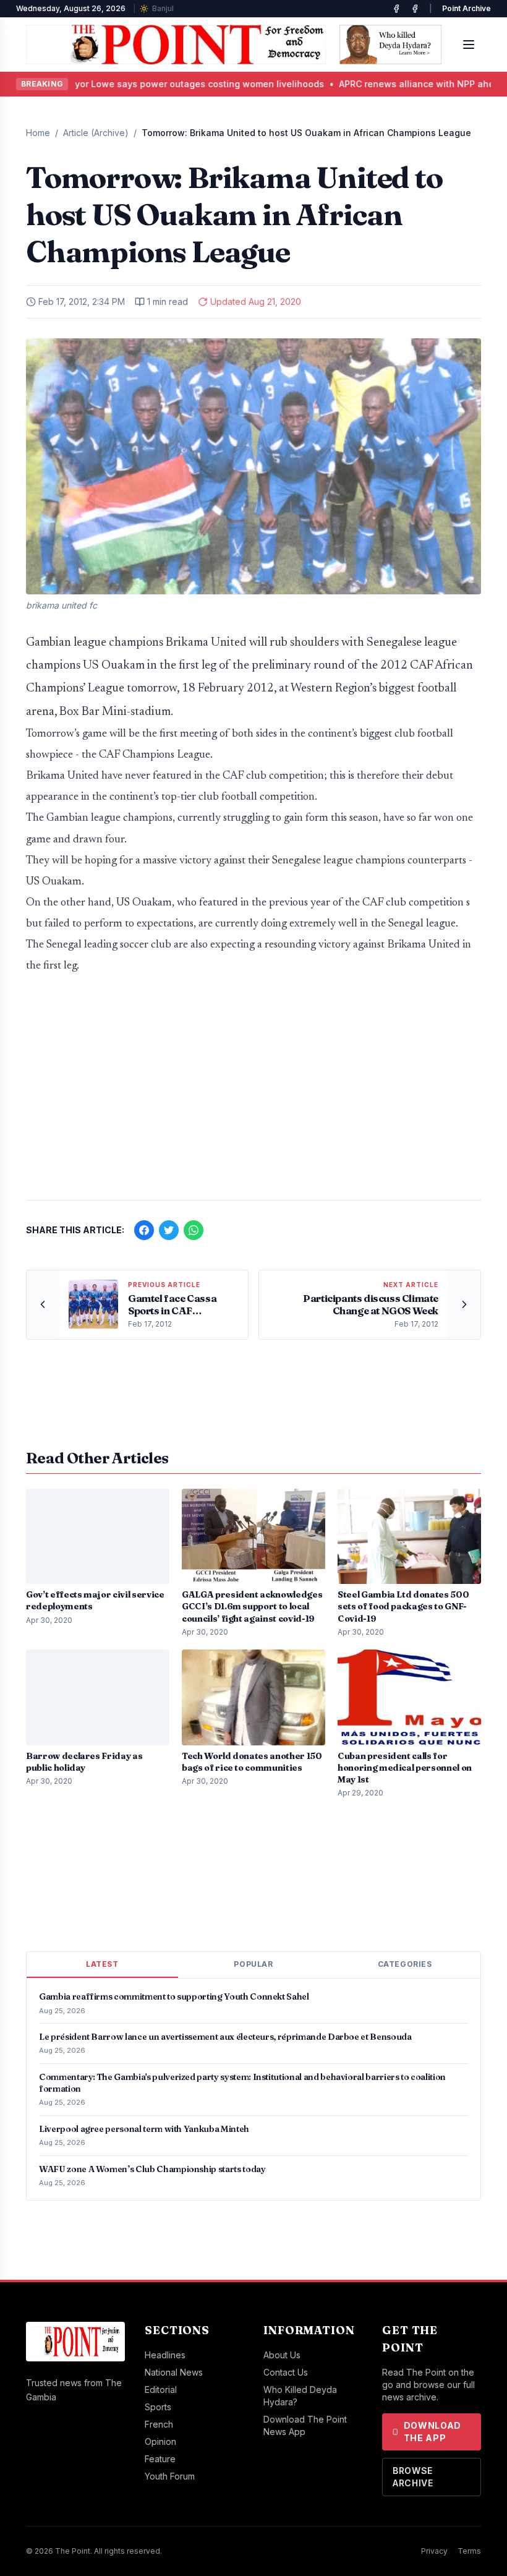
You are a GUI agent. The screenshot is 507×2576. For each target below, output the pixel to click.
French (159, 2424)
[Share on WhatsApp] (194, 1230)
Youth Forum (170, 2476)
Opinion (160, 2441)
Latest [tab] (102, 1964)
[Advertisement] (253, 1093)
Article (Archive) (96, 133)
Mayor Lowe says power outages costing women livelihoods (165, 84)
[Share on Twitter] (169, 1230)
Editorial (161, 2390)
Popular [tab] (253, 1964)
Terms (469, 2551)
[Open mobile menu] (469, 45)
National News (174, 2372)
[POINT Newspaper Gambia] (396, 9)
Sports (158, 2407)
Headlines (165, 2355)
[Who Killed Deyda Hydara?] (390, 45)
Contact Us (286, 2372)
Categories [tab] (405, 1964)
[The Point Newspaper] (415, 9)
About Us (282, 2355)
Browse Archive (413, 2477)
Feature (160, 2459)
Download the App (433, 2432)
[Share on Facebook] (144, 1230)
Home (38, 133)
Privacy (434, 2551)
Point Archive (467, 8)
